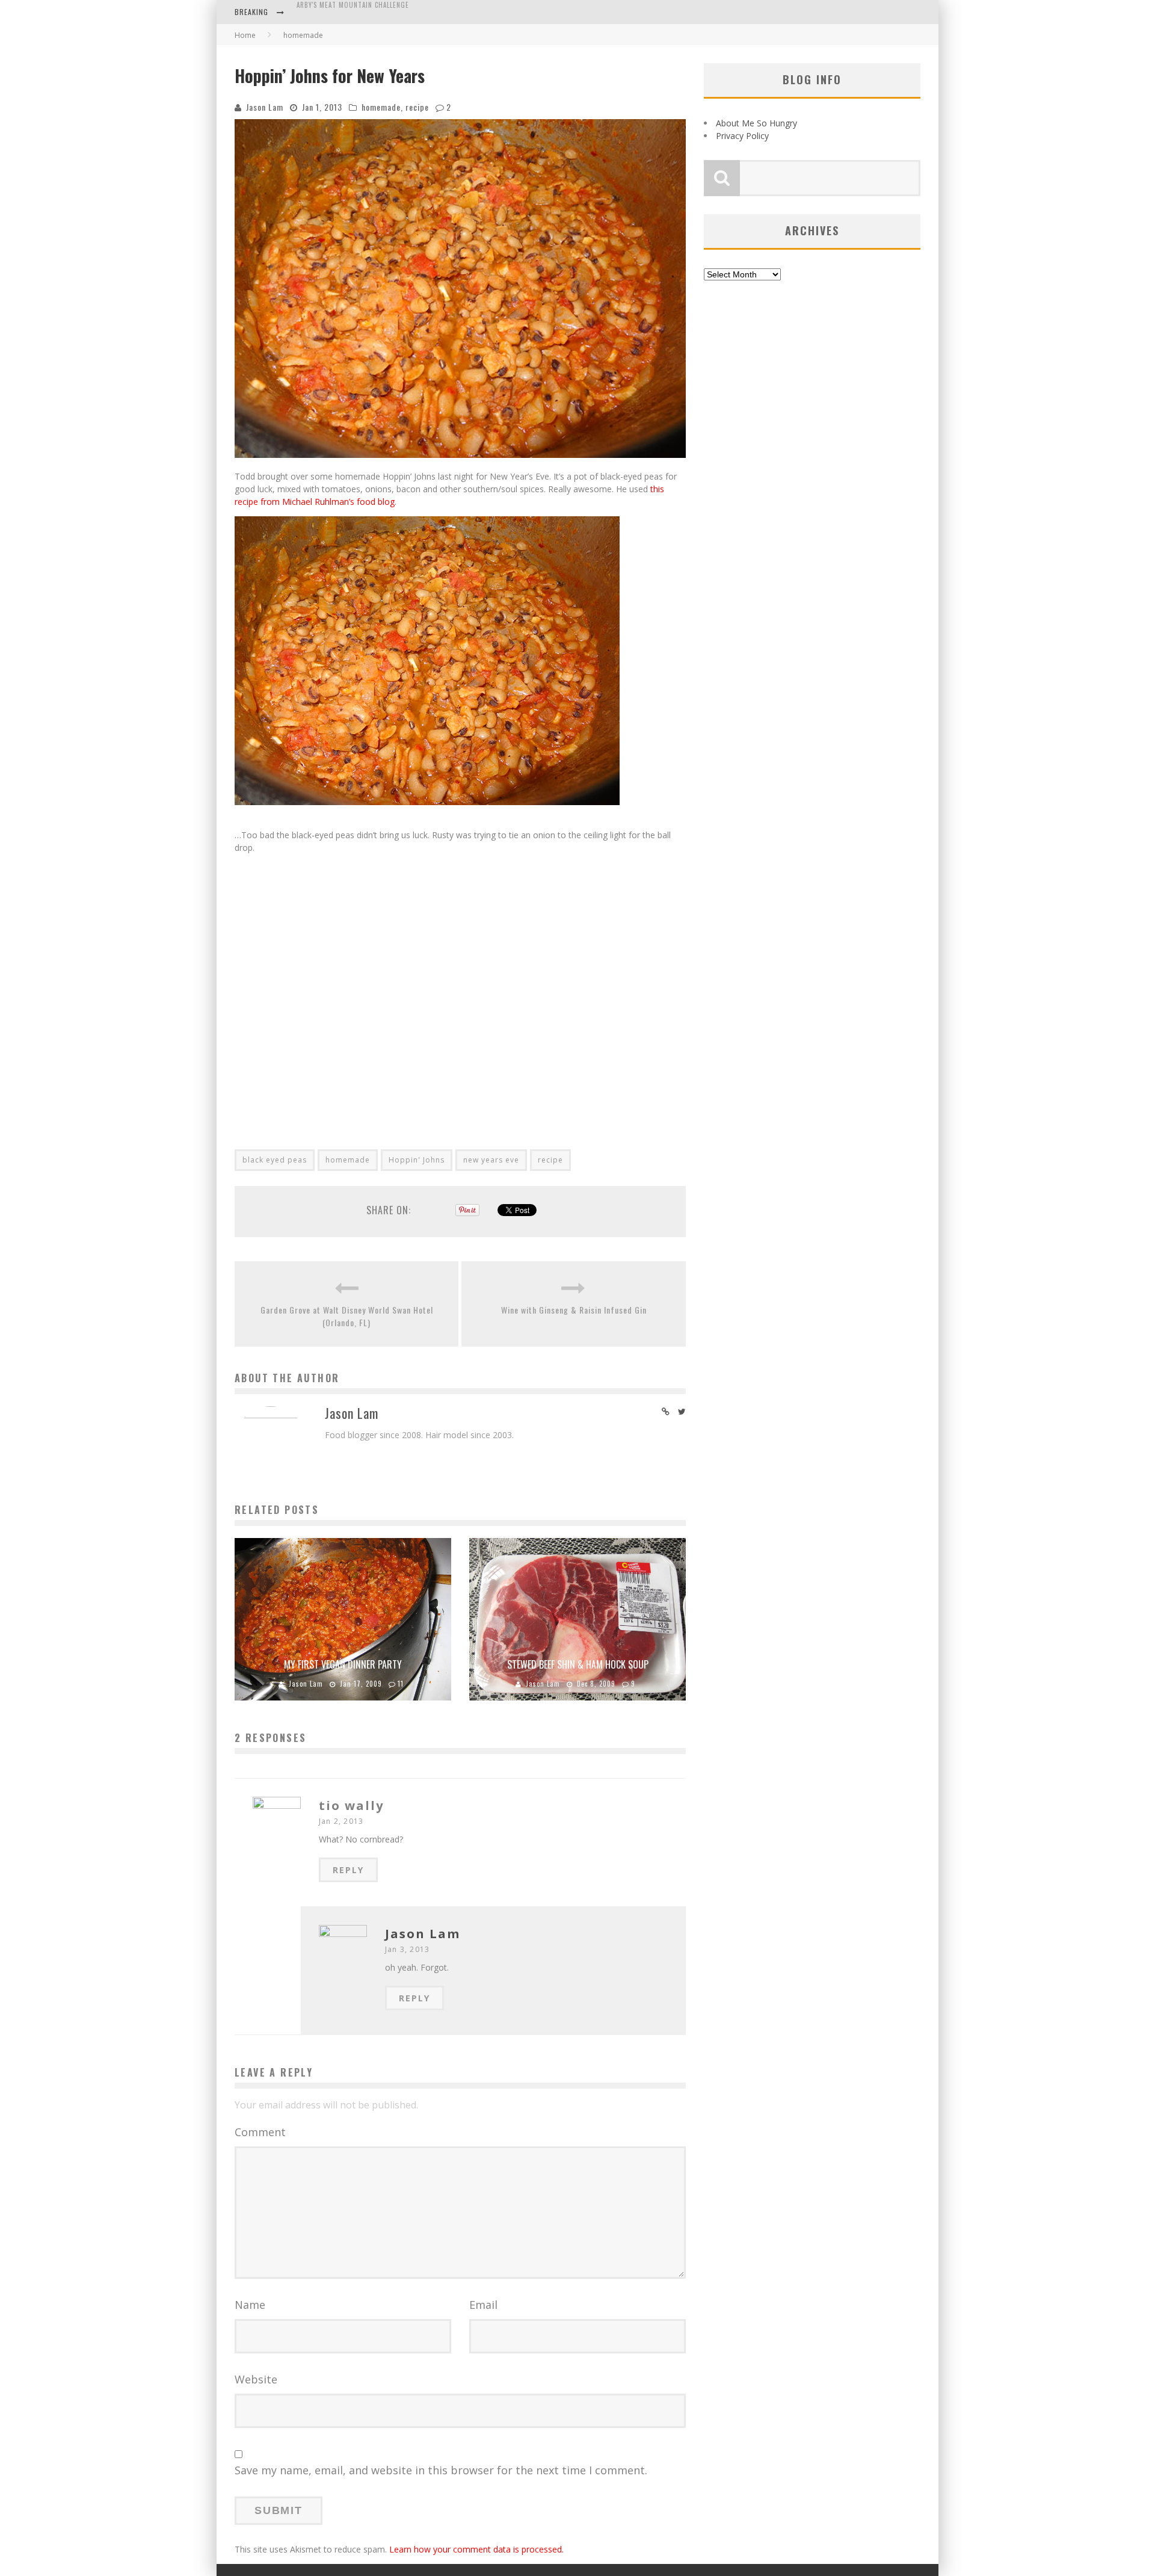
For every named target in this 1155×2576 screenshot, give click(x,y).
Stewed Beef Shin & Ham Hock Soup (578, 1664)
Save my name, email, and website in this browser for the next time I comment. (441, 2470)
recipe (417, 107)
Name (250, 2305)
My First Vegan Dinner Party (343, 1664)
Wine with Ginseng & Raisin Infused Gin (574, 1310)
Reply (348, 1870)
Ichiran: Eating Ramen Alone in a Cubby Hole (374, 13)
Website (256, 2379)
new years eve (491, 1160)
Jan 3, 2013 (407, 1949)
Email (483, 2305)
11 (401, 1684)
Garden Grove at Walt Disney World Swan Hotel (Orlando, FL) (347, 1316)
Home (245, 35)
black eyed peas (275, 1160)
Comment (260, 2132)
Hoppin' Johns (417, 1160)
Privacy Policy (742, 136)
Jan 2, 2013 (341, 1821)
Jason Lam (265, 107)
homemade (381, 107)
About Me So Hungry (756, 123)
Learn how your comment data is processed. (476, 2549)
